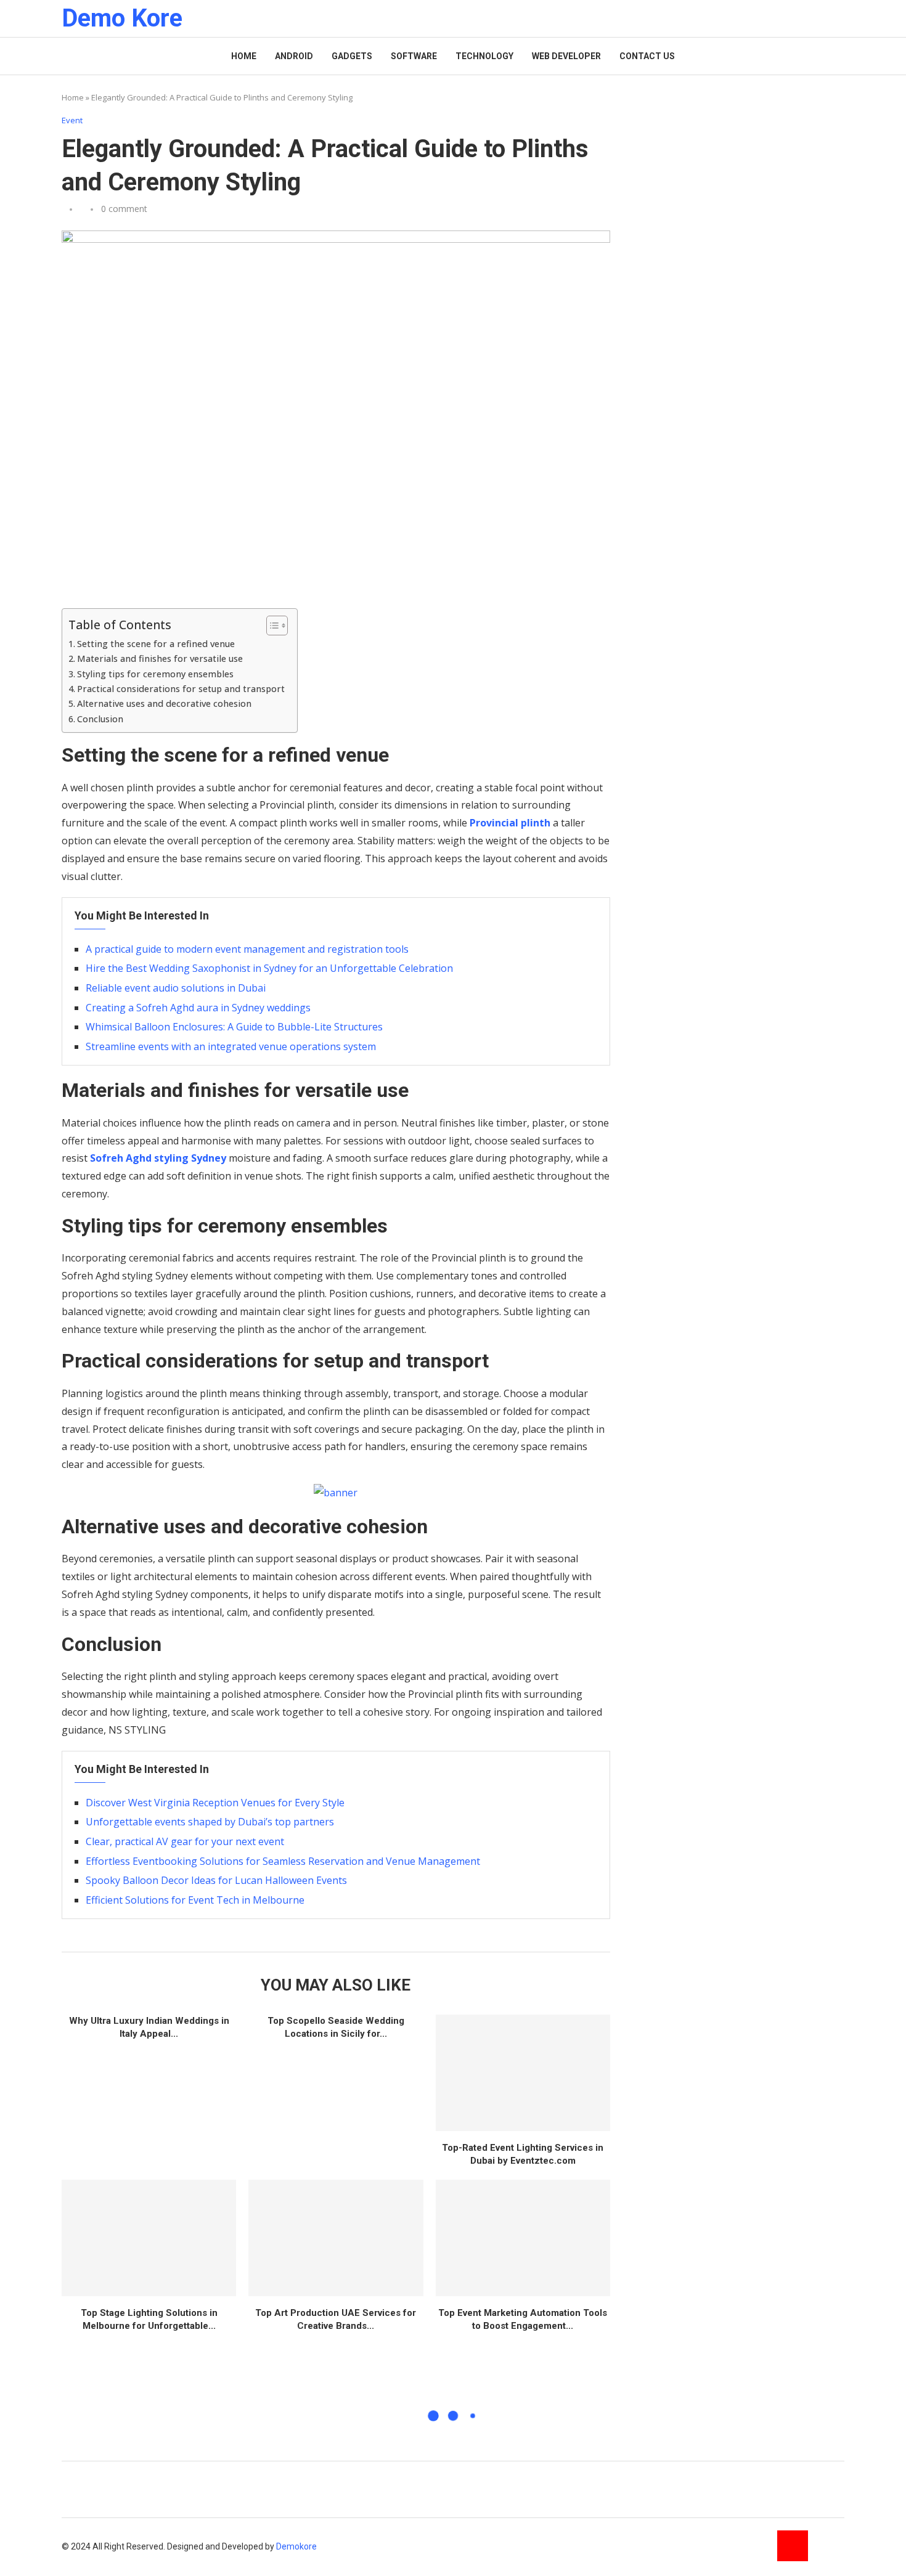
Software (414, 56)
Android (294, 56)
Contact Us (647, 56)
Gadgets (352, 56)
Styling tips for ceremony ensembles (155, 674)
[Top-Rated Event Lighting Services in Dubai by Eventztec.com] (523, 2073)
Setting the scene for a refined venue (156, 644)
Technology (484, 56)
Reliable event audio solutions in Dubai (176, 988)
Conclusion (100, 719)
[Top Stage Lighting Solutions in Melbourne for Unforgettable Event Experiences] (149, 2238)
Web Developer (566, 56)
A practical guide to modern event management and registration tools (247, 949)
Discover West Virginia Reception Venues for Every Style (215, 1803)
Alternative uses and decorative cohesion (164, 703)
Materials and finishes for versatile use (160, 658)
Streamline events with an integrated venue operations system (231, 1046)
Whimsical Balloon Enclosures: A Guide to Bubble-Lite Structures (234, 1027)
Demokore (296, 2546)
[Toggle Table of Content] (271, 626)
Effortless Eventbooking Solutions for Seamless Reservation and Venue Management (283, 1861)
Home (244, 56)
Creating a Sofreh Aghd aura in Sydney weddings (198, 1008)
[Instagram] (793, 2546)
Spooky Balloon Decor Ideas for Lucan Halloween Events (216, 1880)
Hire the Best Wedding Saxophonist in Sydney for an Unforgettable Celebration (269, 968)
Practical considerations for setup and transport (181, 689)
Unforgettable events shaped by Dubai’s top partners (210, 1822)
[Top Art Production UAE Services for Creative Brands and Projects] (336, 2238)
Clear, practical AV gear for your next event (185, 1841)
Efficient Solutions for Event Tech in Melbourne (195, 1900)
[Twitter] (829, 2546)
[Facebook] (756, 2546)
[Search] (838, 19)
